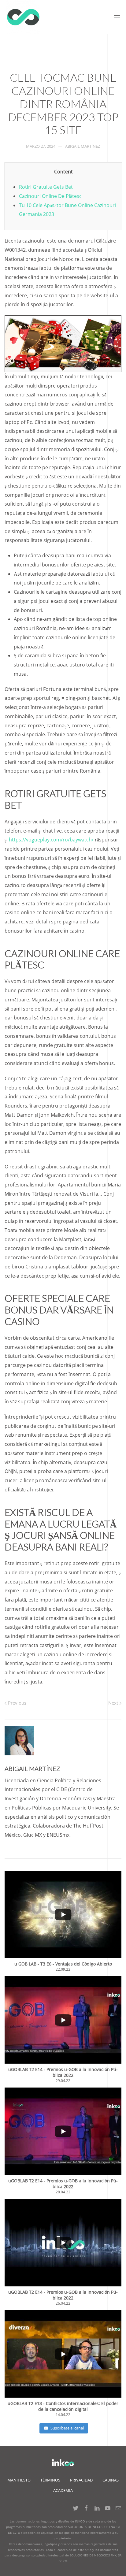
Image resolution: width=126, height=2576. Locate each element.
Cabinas (111, 2480)
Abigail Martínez (83, 146)
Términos (50, 2480)
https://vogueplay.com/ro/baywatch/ (51, 840)
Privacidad (81, 2480)
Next (114, 1703)
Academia (63, 2490)
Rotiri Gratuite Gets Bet (46, 187)
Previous (17, 1703)
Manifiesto (19, 2480)
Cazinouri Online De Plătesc (50, 196)
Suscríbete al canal (67, 2428)
